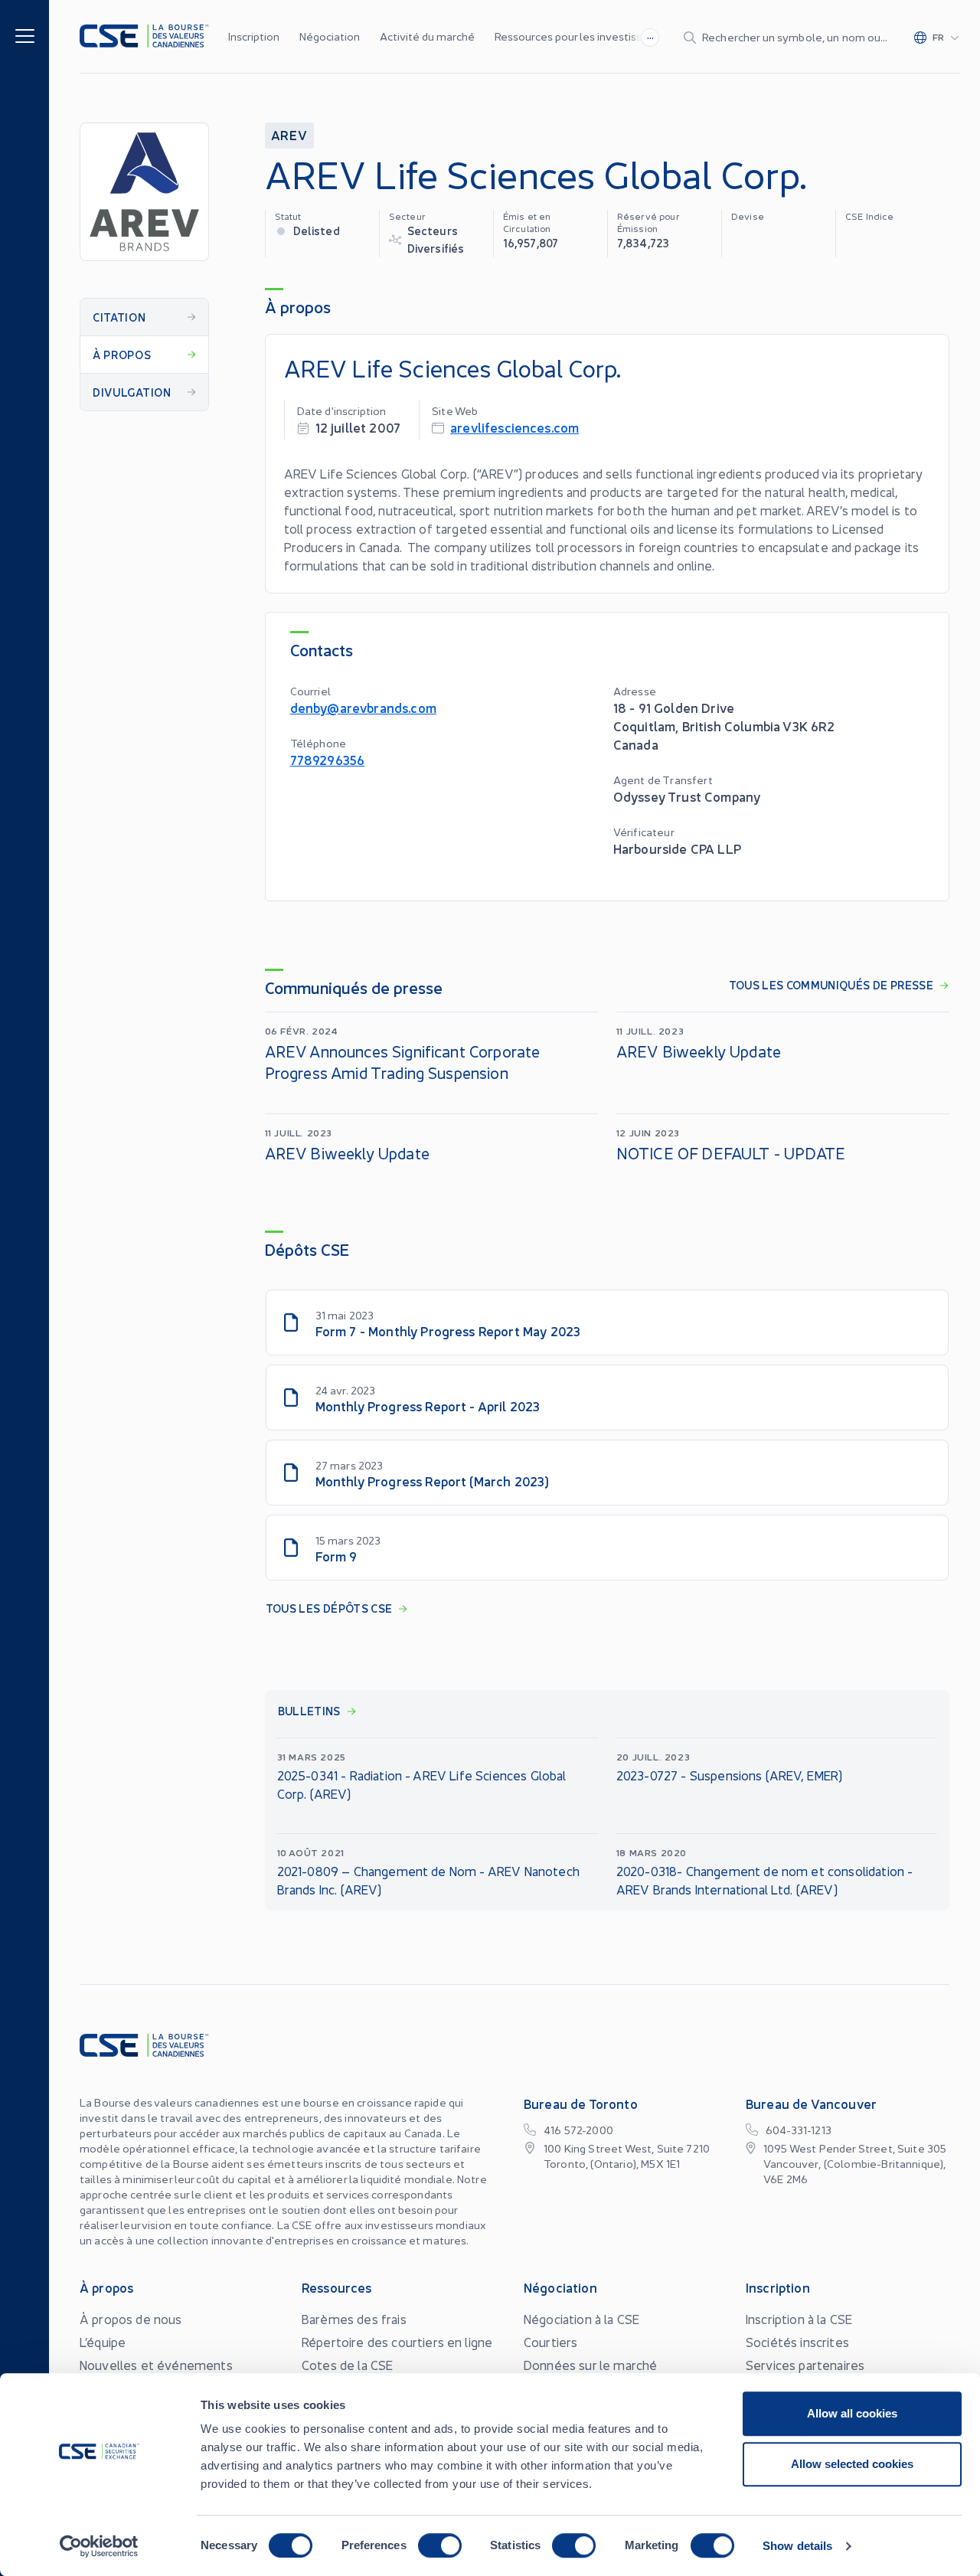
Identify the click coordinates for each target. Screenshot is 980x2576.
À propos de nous (131, 2319)
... (650, 35)
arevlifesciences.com (514, 427)
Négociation (330, 36)
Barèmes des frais (354, 2319)
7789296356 (328, 759)
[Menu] (25, 35)
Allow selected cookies (852, 2464)
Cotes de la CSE (347, 2365)
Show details (797, 2546)
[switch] (440, 2545)
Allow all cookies (852, 2413)
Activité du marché (427, 36)
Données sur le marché (590, 2365)
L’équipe (103, 2342)
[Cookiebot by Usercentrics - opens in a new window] (99, 2546)
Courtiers (550, 2342)
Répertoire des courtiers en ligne (397, 2342)
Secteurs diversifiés (436, 239)
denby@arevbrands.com (363, 707)
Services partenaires (805, 2365)
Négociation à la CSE (581, 2319)
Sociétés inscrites (797, 2342)
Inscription (254, 36)
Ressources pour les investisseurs (579, 36)
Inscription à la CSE (799, 2319)
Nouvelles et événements (156, 2365)
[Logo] (144, 36)
